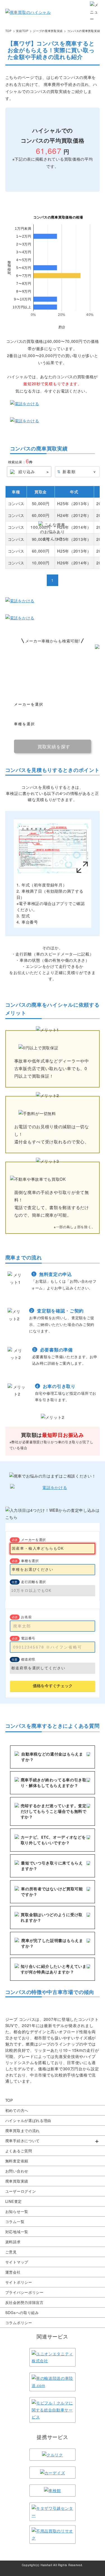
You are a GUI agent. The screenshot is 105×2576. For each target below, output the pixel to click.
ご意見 (11, 2252)
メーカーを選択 (33, 1539)
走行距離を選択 (33, 1582)
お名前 (26, 1617)
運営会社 (13, 2272)
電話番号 (28, 1638)
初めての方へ (17, 2110)
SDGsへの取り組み (22, 2312)
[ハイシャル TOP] (28, 12)
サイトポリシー (19, 2282)
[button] (53, 2141)
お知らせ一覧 (17, 2211)
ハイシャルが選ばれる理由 (28, 2120)
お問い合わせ (17, 2171)
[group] (53, 2141)
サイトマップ (17, 2262)
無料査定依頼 (17, 2161)
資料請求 (13, 2242)
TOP (9, 2100)
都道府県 (28, 1659)
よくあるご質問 (19, 2151)
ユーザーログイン (21, 2191)
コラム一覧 (15, 2221)
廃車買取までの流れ (23, 2131)
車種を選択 (30, 1561)
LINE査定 (14, 2201)
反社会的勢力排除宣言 (25, 2302)
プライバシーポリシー (25, 2292)
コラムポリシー (19, 2323)
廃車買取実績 (17, 2181)
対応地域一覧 (17, 2232)
